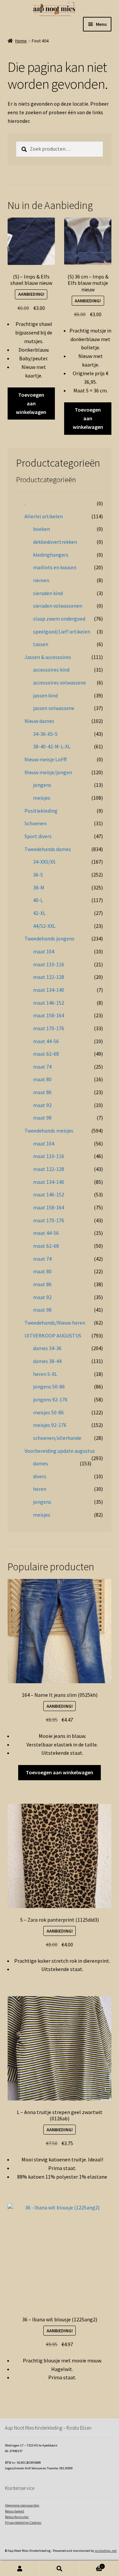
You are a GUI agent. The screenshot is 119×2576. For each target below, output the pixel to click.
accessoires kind (51, 670)
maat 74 (42, 1067)
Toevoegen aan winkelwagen (31, 403)
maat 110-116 (49, 964)
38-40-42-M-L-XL (52, 746)
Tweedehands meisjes (49, 1131)
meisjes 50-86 (48, 1412)
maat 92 (42, 1105)
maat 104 (44, 951)
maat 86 (42, 1092)
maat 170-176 (49, 1028)
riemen (41, 580)
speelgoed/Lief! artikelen (62, 631)
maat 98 (42, 1118)
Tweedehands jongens (49, 938)
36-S (38, 875)
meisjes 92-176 (50, 1425)
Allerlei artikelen (44, 516)
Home (21, 41)
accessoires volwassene (59, 682)
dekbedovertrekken (55, 542)
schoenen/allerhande (57, 1438)
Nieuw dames (39, 721)
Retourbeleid (15, 2511)
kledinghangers (51, 555)
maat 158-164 (49, 1015)
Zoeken (59, 2569)
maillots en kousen (55, 567)
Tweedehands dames (48, 849)
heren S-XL (45, 1374)
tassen (41, 644)
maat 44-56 (46, 1041)
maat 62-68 (46, 1054)
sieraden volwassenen (58, 606)
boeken (41, 529)
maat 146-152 (49, 1003)
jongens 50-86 (49, 1387)
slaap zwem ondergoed (59, 619)
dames (40, 1463)
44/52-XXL (44, 926)
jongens (42, 785)
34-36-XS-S (45, 734)
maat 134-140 (49, 990)
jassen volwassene (54, 708)
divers (40, 1476)
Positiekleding (41, 811)
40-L (38, 900)
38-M (39, 887)
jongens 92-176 (50, 1399)
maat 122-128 (49, 977)
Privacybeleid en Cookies (23, 2523)
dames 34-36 (47, 1348)
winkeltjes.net (106, 2551)
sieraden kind (48, 593)
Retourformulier (17, 2517)
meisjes (42, 798)
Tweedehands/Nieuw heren (55, 1323)
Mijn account (20, 2569)
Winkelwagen (91, 2565)
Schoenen (36, 823)
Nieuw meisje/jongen (48, 772)
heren (40, 1489)
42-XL (39, 913)
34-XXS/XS (44, 862)
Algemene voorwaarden (22, 2505)
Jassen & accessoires (48, 657)
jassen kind (45, 695)
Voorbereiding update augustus (60, 1451)
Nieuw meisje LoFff (45, 759)
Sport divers (38, 836)
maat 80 (42, 1079)
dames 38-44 (47, 1361)
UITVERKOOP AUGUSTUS (53, 1336)
